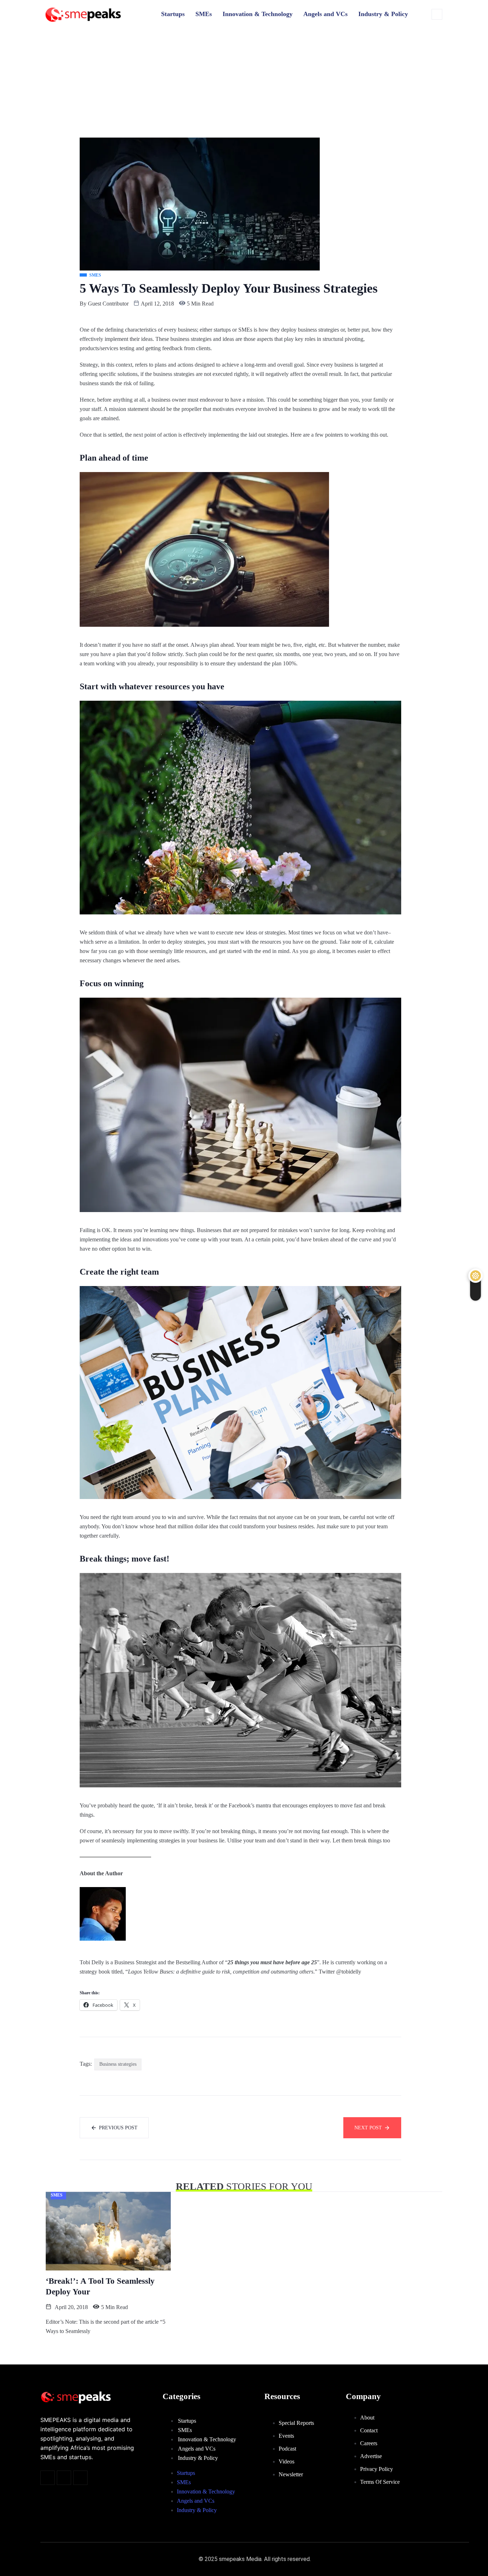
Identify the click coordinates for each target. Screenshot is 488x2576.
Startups (173, 14)
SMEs (204, 14)
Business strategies (118, 2064)
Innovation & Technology (258, 14)
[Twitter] (48, 2478)
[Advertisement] (244, 84)
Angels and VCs (325, 14)
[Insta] (64, 2478)
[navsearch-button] (437, 14)
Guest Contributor (108, 304)
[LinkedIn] (80, 2478)
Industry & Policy (383, 14)
